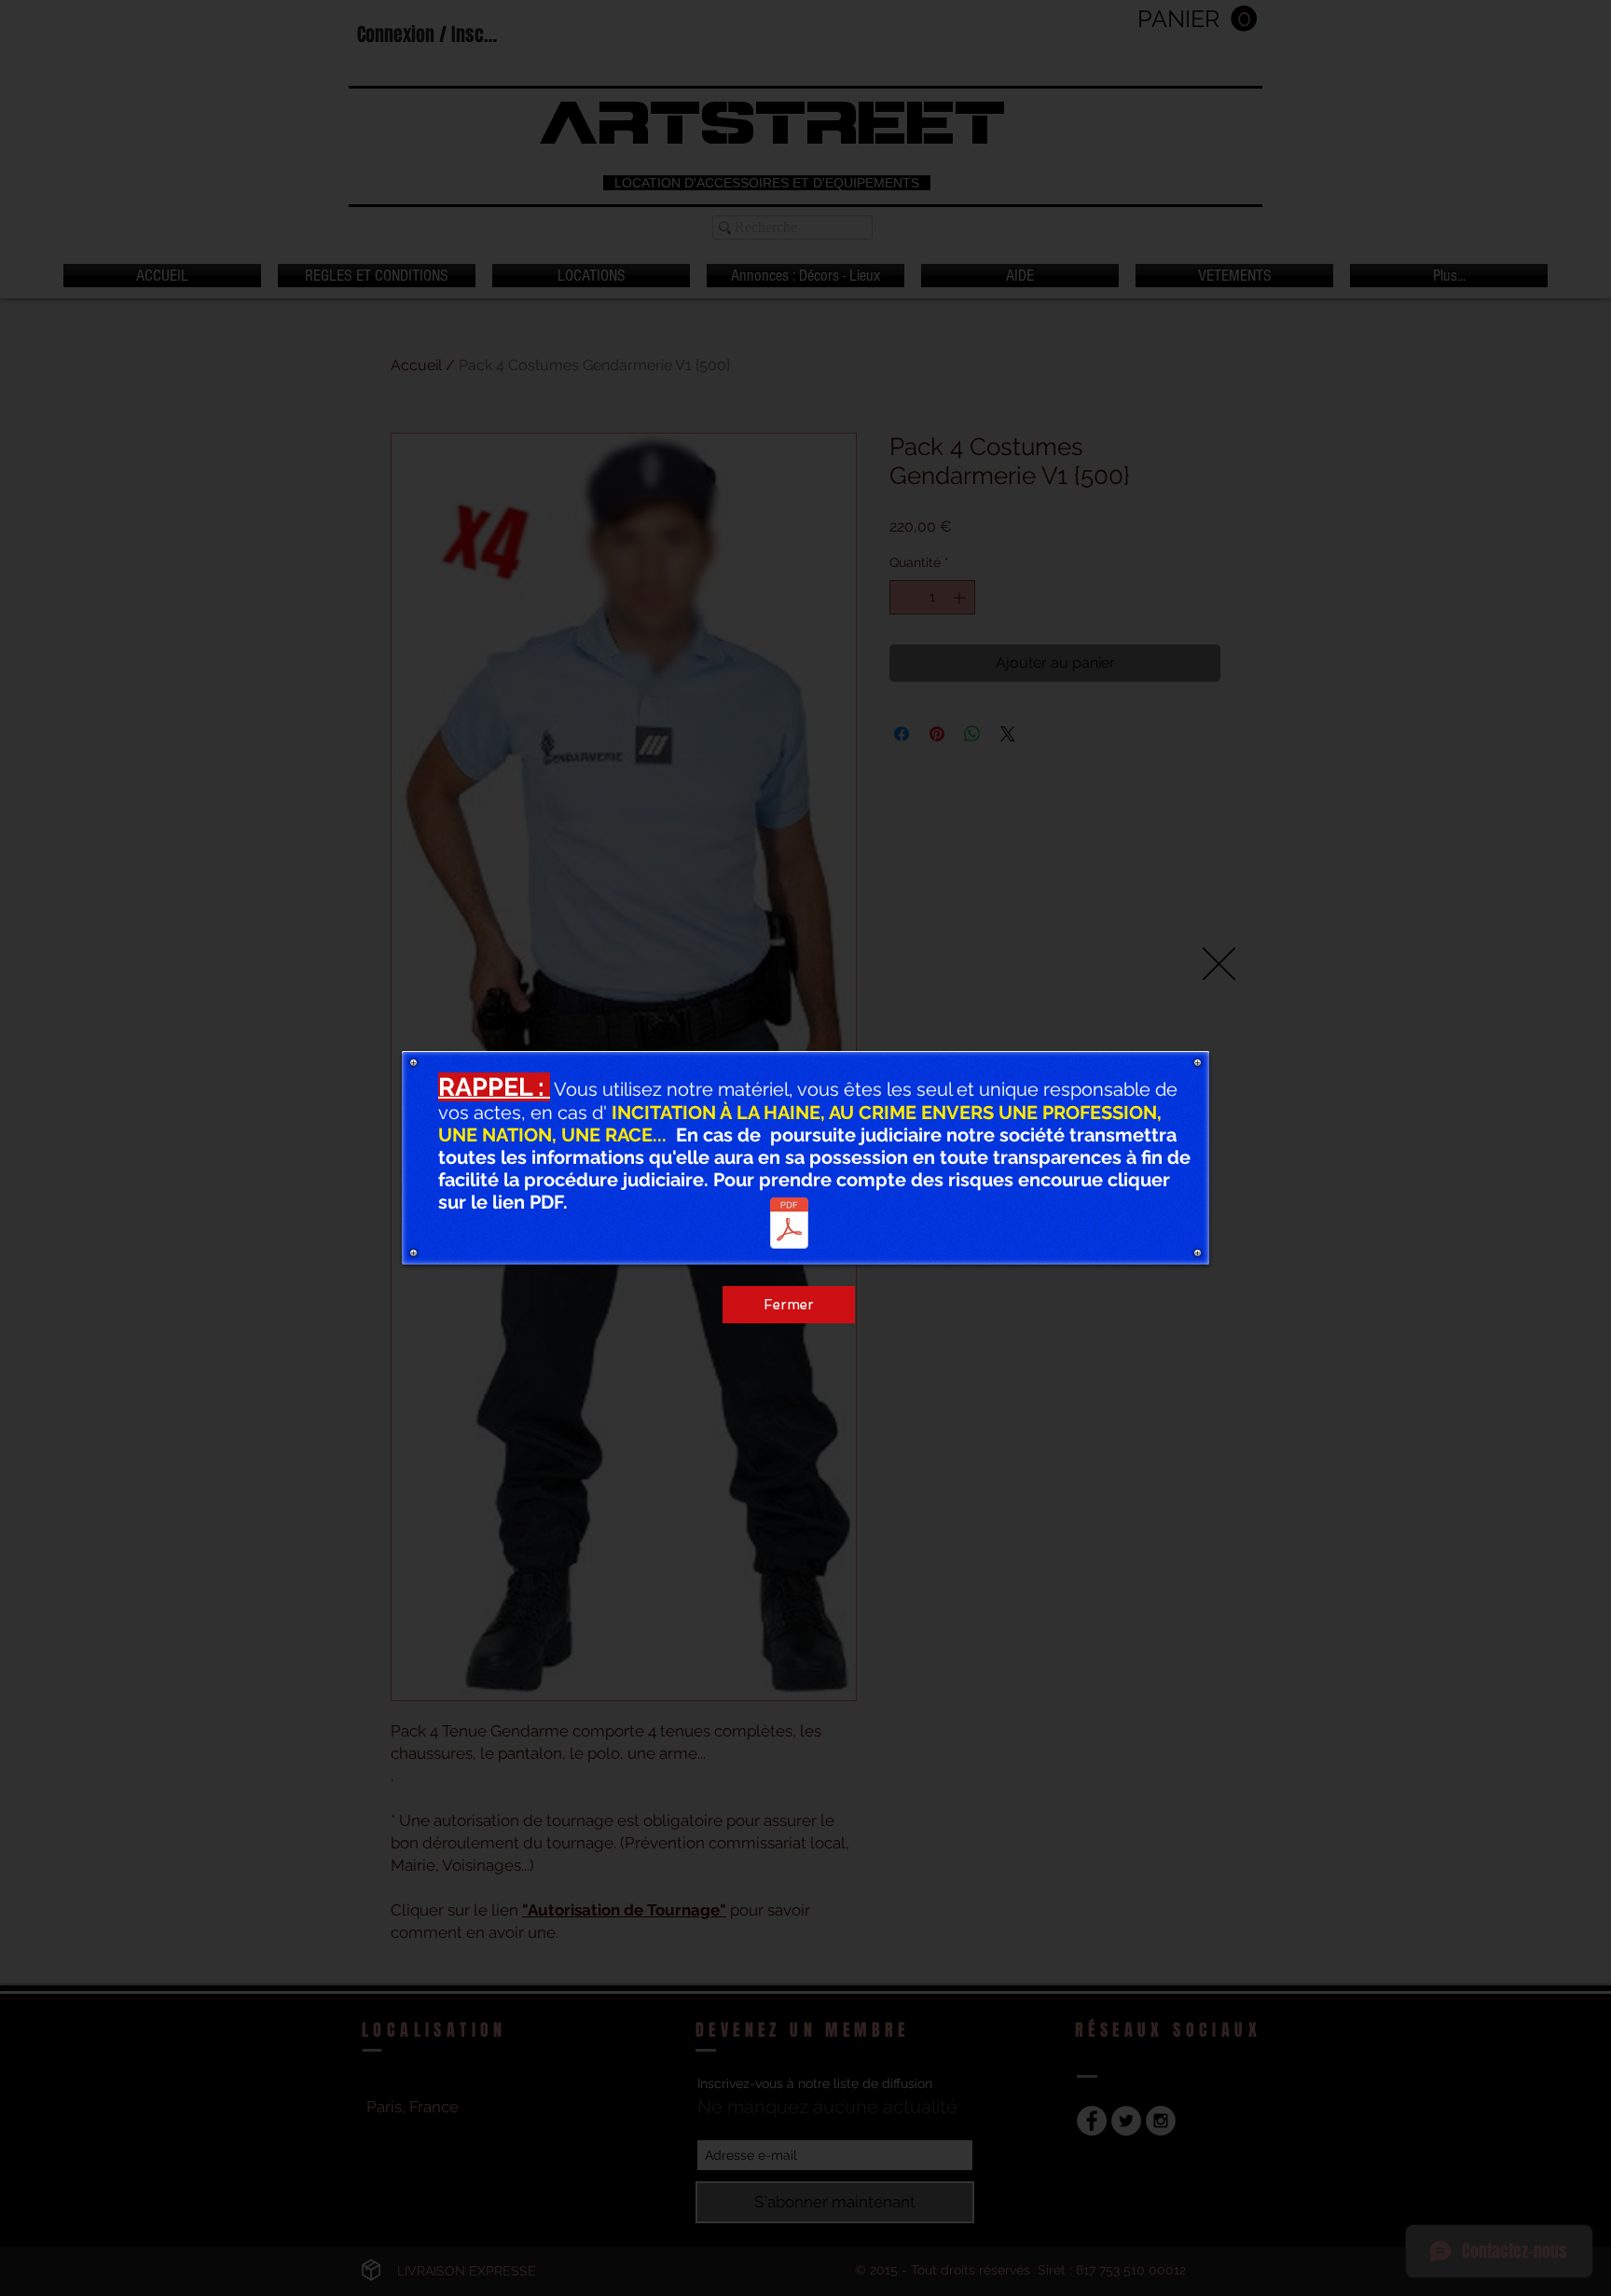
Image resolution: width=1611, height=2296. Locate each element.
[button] (1219, 964)
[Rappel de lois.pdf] (789, 1225)
